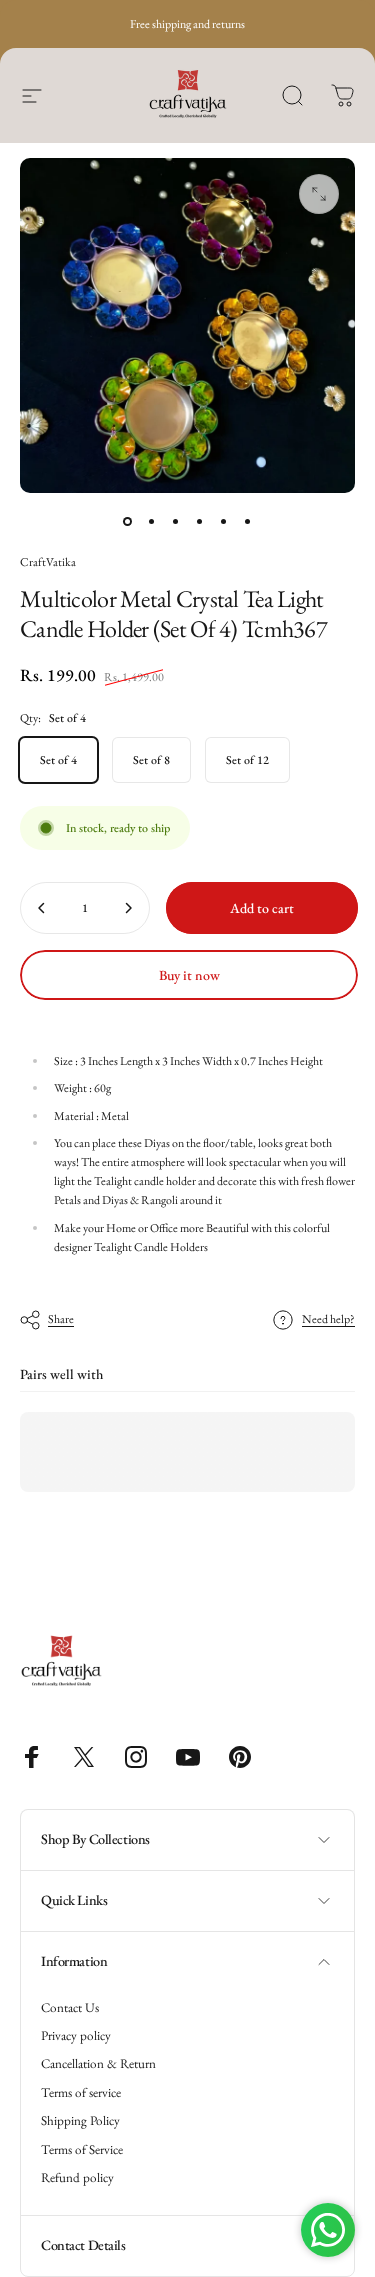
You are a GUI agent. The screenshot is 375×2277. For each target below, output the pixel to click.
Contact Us (70, 2008)
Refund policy (77, 2178)
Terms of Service (82, 2150)
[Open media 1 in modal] (319, 194)
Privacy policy (76, 2036)
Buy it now (189, 975)
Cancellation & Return (98, 2064)
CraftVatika (48, 562)
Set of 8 (151, 760)
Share (61, 1319)
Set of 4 (58, 760)
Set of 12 (247, 760)
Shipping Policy (80, 2121)
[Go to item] (128, 521)
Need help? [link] (328, 1319)
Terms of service (81, 2093)
